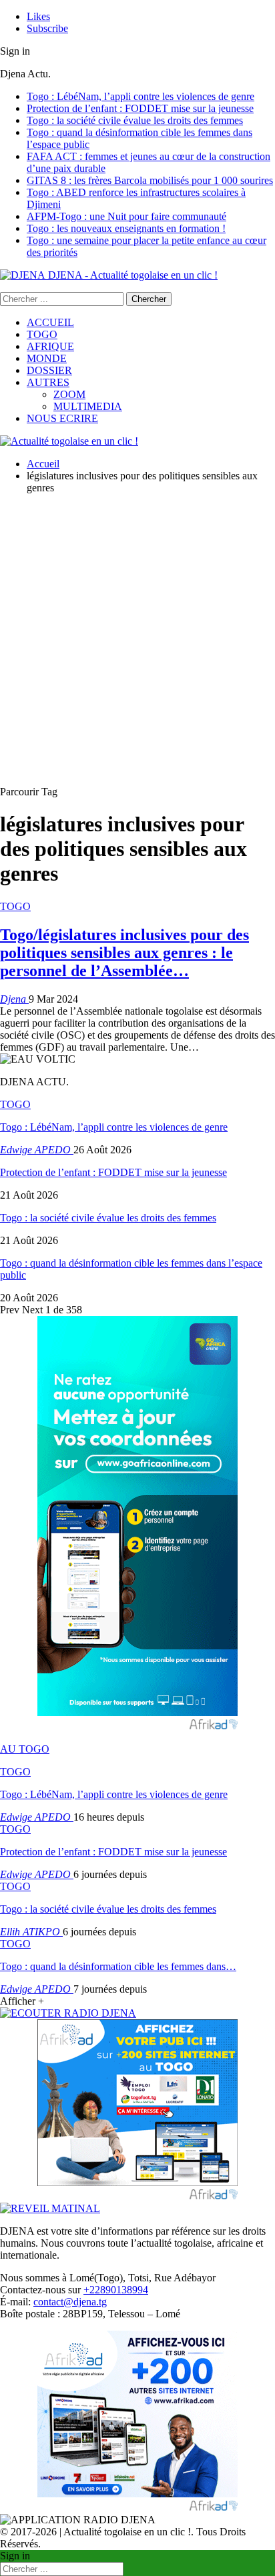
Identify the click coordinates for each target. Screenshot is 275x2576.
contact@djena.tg (70, 2302)
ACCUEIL (50, 322)
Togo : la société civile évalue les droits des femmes (135, 120)
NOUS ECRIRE (62, 418)
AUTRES (48, 382)
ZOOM (69, 394)
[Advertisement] (137, 642)
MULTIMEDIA (88, 406)
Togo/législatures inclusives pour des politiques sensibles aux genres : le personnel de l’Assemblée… (124, 953)
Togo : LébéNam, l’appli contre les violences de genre (141, 96)
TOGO (42, 334)
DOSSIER (49, 370)
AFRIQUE (50, 346)
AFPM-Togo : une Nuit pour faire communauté (126, 216)
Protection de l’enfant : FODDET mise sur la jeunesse (140, 108)
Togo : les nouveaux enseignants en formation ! (126, 228)
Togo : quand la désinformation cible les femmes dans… (118, 1966)
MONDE (47, 358)
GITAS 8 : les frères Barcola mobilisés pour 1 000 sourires (150, 180)
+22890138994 (116, 2290)
